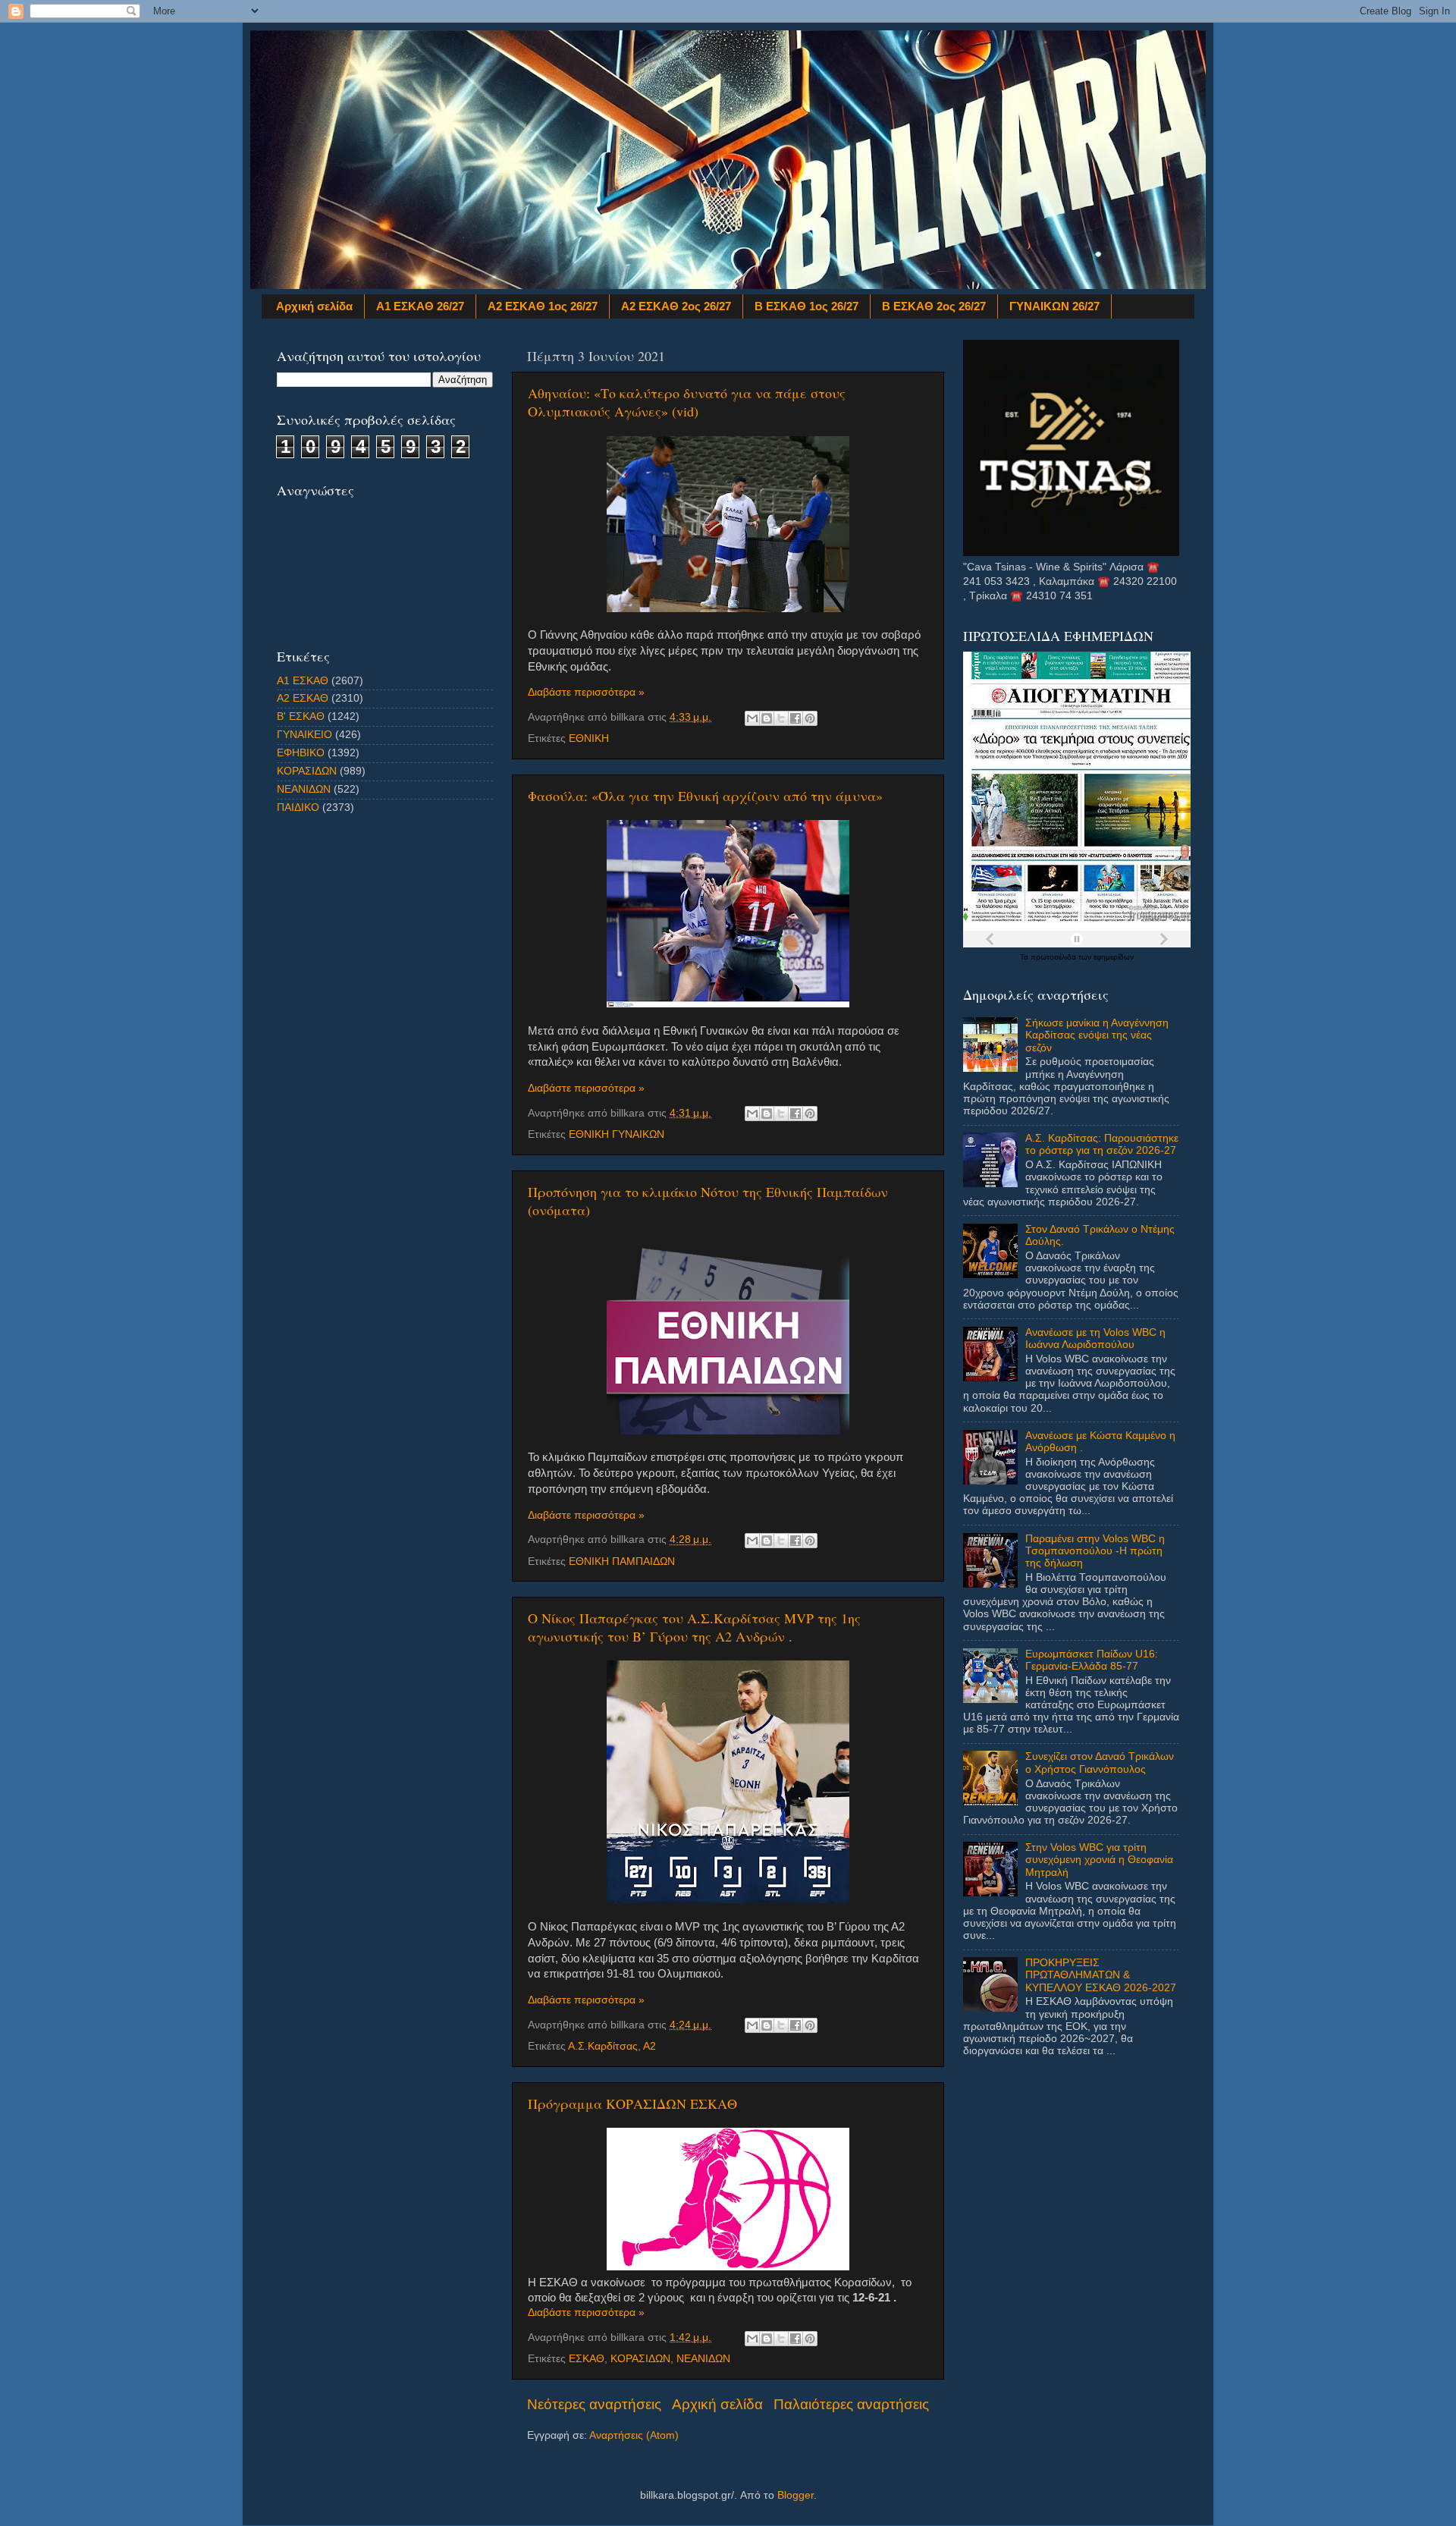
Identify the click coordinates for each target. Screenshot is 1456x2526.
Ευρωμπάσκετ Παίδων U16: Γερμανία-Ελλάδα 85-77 (1092, 1660)
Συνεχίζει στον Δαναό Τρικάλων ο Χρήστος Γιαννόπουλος (1100, 1763)
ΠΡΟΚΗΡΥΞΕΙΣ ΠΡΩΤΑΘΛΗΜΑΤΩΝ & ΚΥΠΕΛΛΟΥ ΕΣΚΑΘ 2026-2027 (1101, 1975)
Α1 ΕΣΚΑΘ (303, 681)
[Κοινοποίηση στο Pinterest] (810, 718)
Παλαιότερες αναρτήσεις (851, 2404)
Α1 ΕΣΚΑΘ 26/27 (420, 306)
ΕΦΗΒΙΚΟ (301, 753)
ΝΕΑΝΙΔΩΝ (703, 2359)
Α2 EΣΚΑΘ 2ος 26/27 (676, 306)
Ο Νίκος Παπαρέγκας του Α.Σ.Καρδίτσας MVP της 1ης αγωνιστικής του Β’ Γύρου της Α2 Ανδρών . (694, 1627)
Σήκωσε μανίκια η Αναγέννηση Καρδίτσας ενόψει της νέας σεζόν (1097, 1035)
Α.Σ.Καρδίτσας (603, 2046)
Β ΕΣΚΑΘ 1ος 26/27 (806, 306)
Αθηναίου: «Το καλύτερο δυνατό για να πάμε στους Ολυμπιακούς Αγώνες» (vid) (687, 402)
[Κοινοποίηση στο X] (781, 718)
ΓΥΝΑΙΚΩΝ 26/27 (1054, 306)
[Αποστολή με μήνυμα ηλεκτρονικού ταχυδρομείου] (752, 718)
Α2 (650, 2046)
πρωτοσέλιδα (1054, 957)
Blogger (795, 2495)
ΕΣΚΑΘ (587, 2359)
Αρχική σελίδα (314, 306)
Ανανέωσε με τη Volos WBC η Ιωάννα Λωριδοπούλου (1095, 1338)
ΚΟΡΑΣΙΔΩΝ (640, 2359)
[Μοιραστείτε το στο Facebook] (795, 718)
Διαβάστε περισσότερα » (586, 692)
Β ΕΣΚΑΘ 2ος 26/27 (934, 306)
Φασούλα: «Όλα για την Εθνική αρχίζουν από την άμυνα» (705, 796)
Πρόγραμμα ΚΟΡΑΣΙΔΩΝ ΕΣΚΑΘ (632, 2103)
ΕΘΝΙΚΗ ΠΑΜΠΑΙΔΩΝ (622, 1561)
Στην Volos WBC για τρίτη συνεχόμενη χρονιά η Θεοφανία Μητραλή (1099, 1860)
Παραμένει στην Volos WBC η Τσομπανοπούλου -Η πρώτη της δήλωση (1095, 1551)
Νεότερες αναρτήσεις (594, 2404)
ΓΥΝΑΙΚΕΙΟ (304, 735)
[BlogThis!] (767, 718)
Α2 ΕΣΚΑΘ (303, 698)
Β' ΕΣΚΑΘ (301, 716)
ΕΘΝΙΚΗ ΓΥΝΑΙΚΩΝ (617, 1134)
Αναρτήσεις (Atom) (634, 2435)
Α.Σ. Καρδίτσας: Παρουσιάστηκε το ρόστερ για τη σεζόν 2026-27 (1102, 1144)
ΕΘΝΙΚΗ (589, 738)
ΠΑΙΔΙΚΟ (298, 807)
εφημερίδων (1114, 957)
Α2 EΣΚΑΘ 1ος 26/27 (543, 306)
